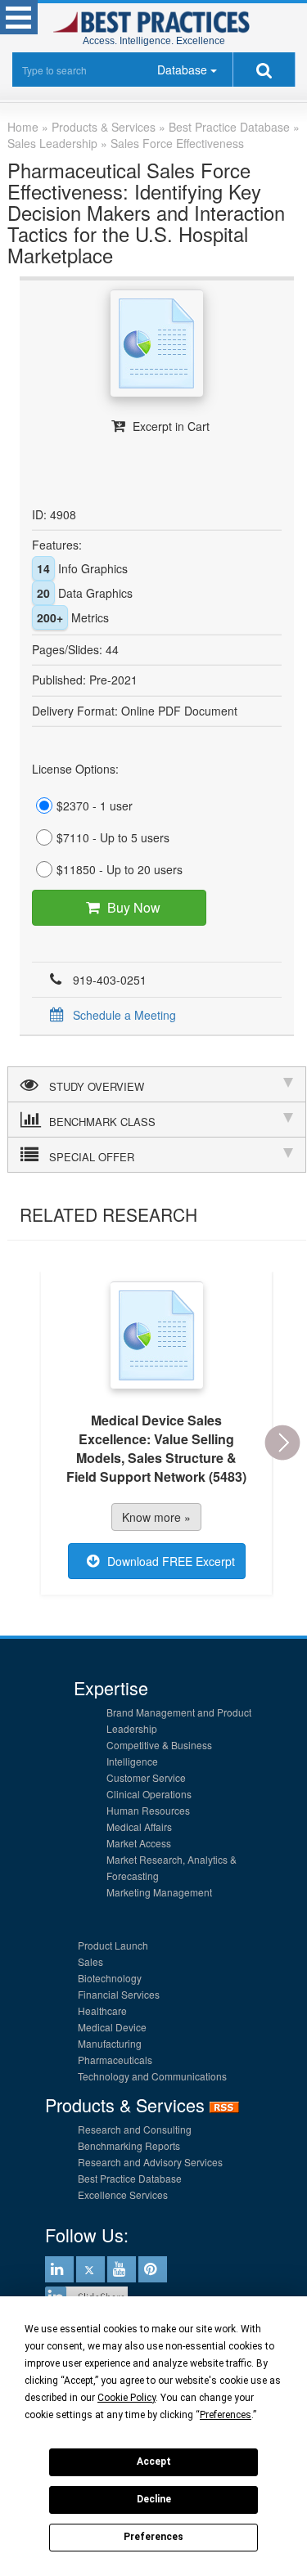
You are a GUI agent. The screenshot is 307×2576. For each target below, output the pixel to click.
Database (182, 70)
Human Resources (148, 1810)
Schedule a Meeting (124, 1015)
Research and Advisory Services (150, 2162)
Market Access (139, 1843)
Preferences (153, 2537)
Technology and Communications (152, 2076)
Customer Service (146, 1777)
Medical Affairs (139, 1827)
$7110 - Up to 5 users (113, 837)
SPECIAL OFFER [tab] (92, 1157)
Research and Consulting (135, 2129)
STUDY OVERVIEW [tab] (97, 1086)
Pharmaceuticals (115, 2060)
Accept (154, 2462)
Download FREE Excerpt (171, 1561)
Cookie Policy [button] (126, 2398)
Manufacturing (110, 2043)
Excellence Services (123, 2195)
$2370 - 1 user (95, 806)
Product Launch (113, 1945)
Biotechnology (110, 1978)
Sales (90, 1961)
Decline (154, 2499)
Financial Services (119, 1994)
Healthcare (102, 2011)
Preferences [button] (226, 2415)
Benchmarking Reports (129, 2145)
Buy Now (134, 907)
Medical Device (112, 2027)
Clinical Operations (149, 1794)
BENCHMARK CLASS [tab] (102, 1122)
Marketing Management (159, 1892)
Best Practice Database (130, 2178)
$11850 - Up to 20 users (120, 869)
